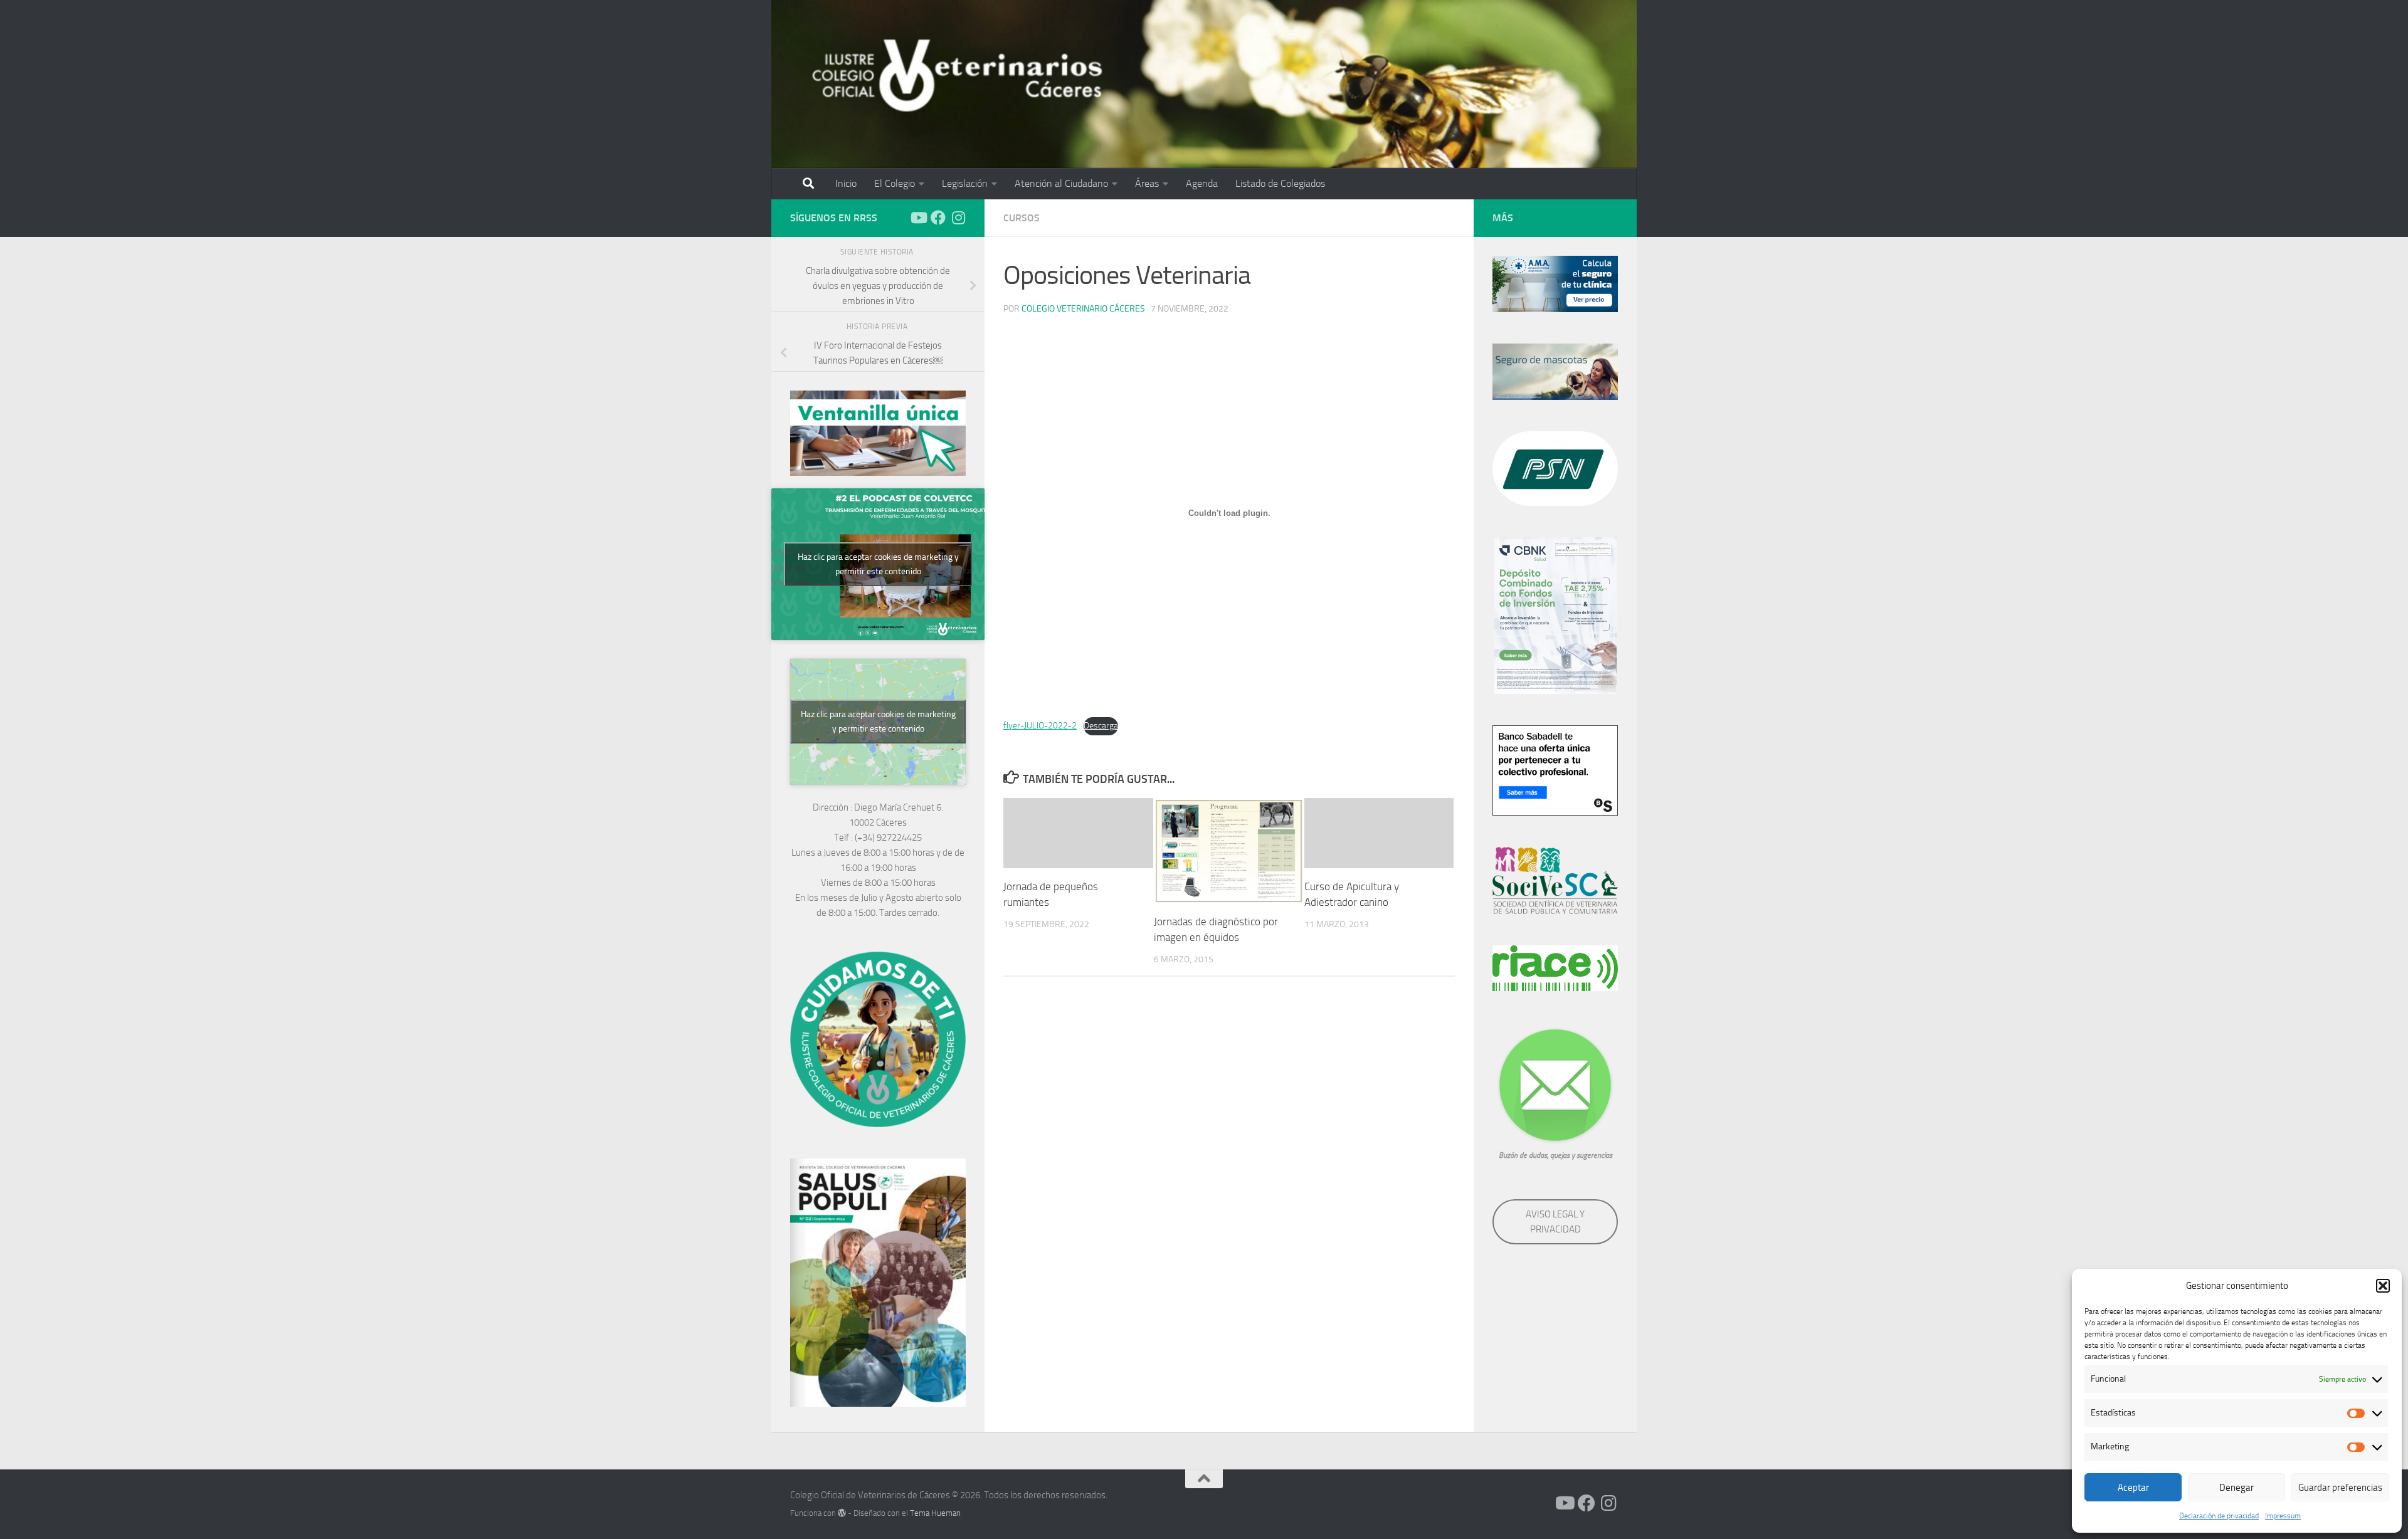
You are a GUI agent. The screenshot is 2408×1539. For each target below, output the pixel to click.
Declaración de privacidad (2219, 1516)
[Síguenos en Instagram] (958, 218)
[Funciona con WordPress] (842, 1513)
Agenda (1202, 183)
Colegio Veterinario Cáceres (1083, 309)
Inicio (846, 183)
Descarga (1101, 726)
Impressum (2283, 1516)
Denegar (2236, 1488)
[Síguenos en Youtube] (918, 218)
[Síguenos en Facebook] (938, 218)
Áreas (1147, 183)
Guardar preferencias (2340, 1488)
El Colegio (895, 183)
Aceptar (2133, 1488)
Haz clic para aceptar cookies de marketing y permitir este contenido (878, 564)
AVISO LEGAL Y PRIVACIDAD (1555, 1222)
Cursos (1022, 218)
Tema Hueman (935, 1513)
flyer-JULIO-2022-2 (1040, 726)
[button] (2383, 1286)
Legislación (965, 183)
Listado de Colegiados (1280, 183)
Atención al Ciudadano (1061, 183)
